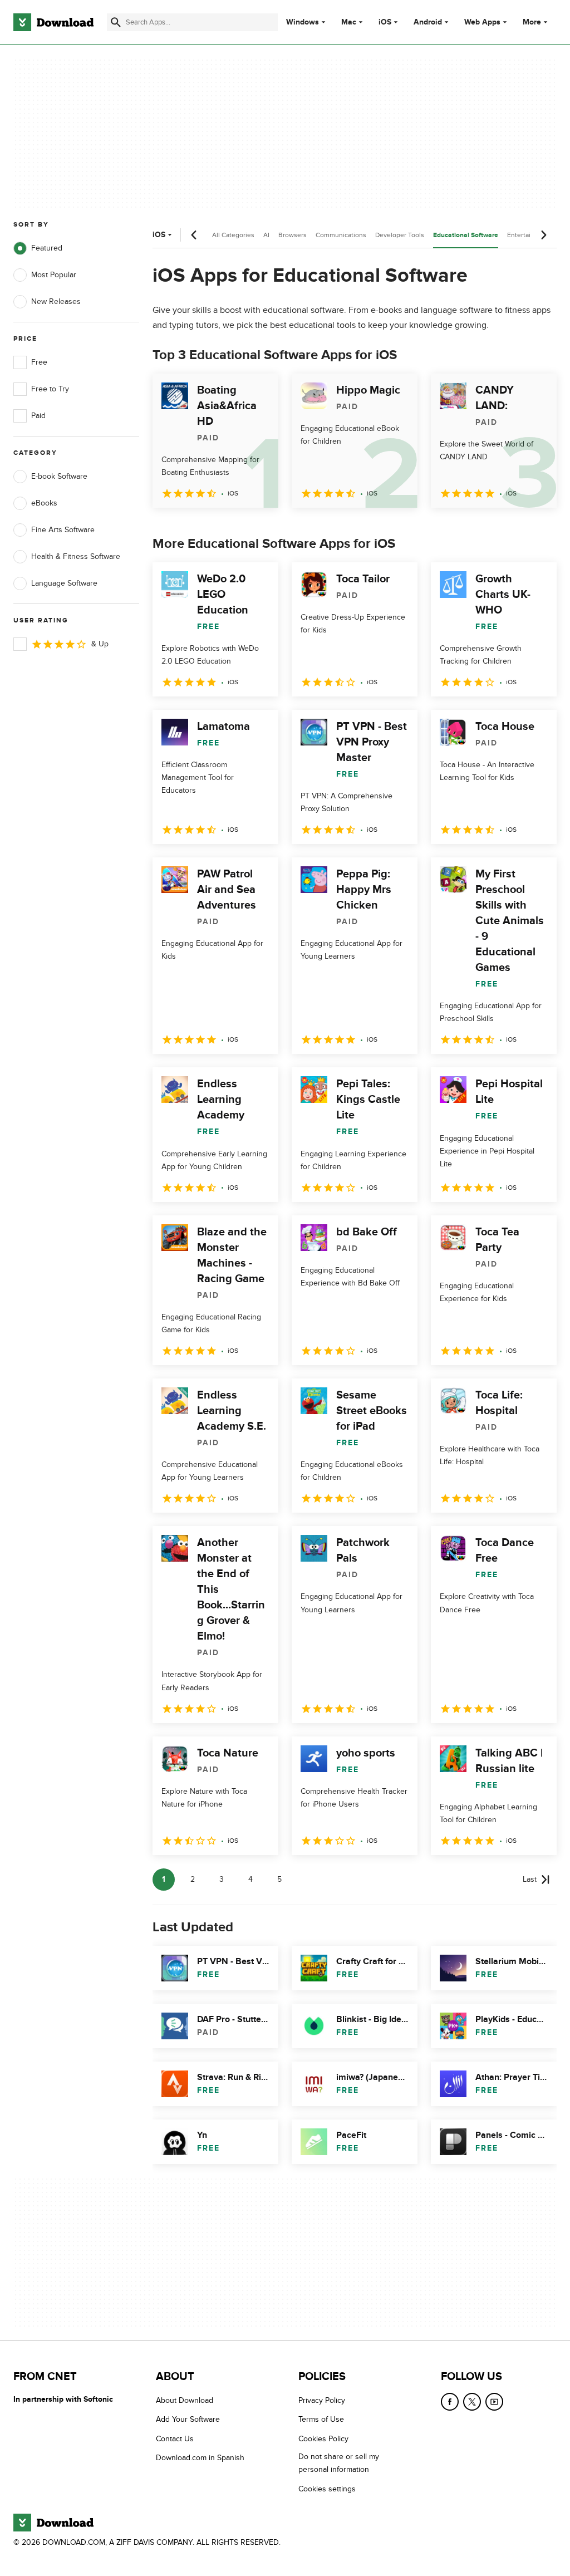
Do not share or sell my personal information (339, 2464)
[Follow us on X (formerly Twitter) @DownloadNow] (472, 2402)
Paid (38, 416)
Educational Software (466, 235)
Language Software (64, 583)
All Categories (233, 235)
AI (266, 235)
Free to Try (50, 389)
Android (428, 22)
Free (39, 362)
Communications (341, 235)
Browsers (293, 235)
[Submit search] (116, 22)
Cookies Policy (323, 2439)
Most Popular (54, 275)
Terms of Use (321, 2420)
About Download (185, 2400)
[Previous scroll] (194, 235)
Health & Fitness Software (76, 556)
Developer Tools (400, 235)
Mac (349, 22)
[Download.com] (53, 22)
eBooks (44, 503)
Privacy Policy (322, 2400)
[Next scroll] (543, 235)
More (532, 22)
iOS (385, 22)
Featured (47, 248)
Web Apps (482, 22)
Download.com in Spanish (200, 2458)
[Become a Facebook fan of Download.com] (450, 2402)
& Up (100, 644)
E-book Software (59, 476)
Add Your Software (188, 2420)
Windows (303, 22)
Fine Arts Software (63, 530)
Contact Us (175, 2439)
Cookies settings (327, 2489)
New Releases (56, 301)
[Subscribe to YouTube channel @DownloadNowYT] (494, 2402)
